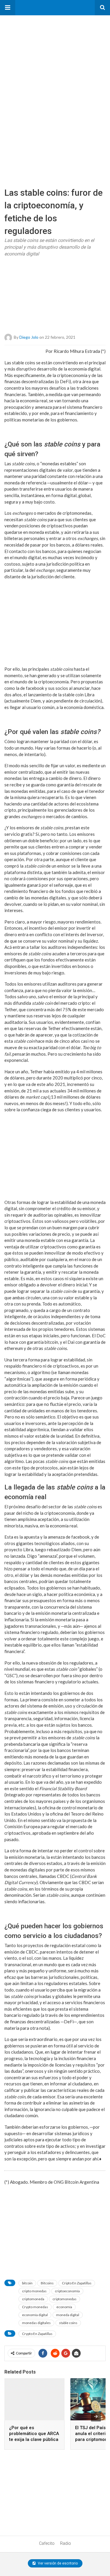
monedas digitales (36, 2323)
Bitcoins (47, 2283)
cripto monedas (34, 2291)
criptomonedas (65, 2299)
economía (64, 2307)
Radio (66, 2543)
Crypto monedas (35, 2307)
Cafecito (47, 2543)
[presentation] (96, 2416)
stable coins (68, 2323)
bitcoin (27, 2283)
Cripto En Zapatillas (77, 2283)
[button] (8, 8)
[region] (44, 52)
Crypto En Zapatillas (37, 2334)
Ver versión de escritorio (57, 2563)
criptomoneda (33, 2299)
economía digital (35, 2315)
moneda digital (68, 2315)
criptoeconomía (67, 2291)
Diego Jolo (29, 337)
